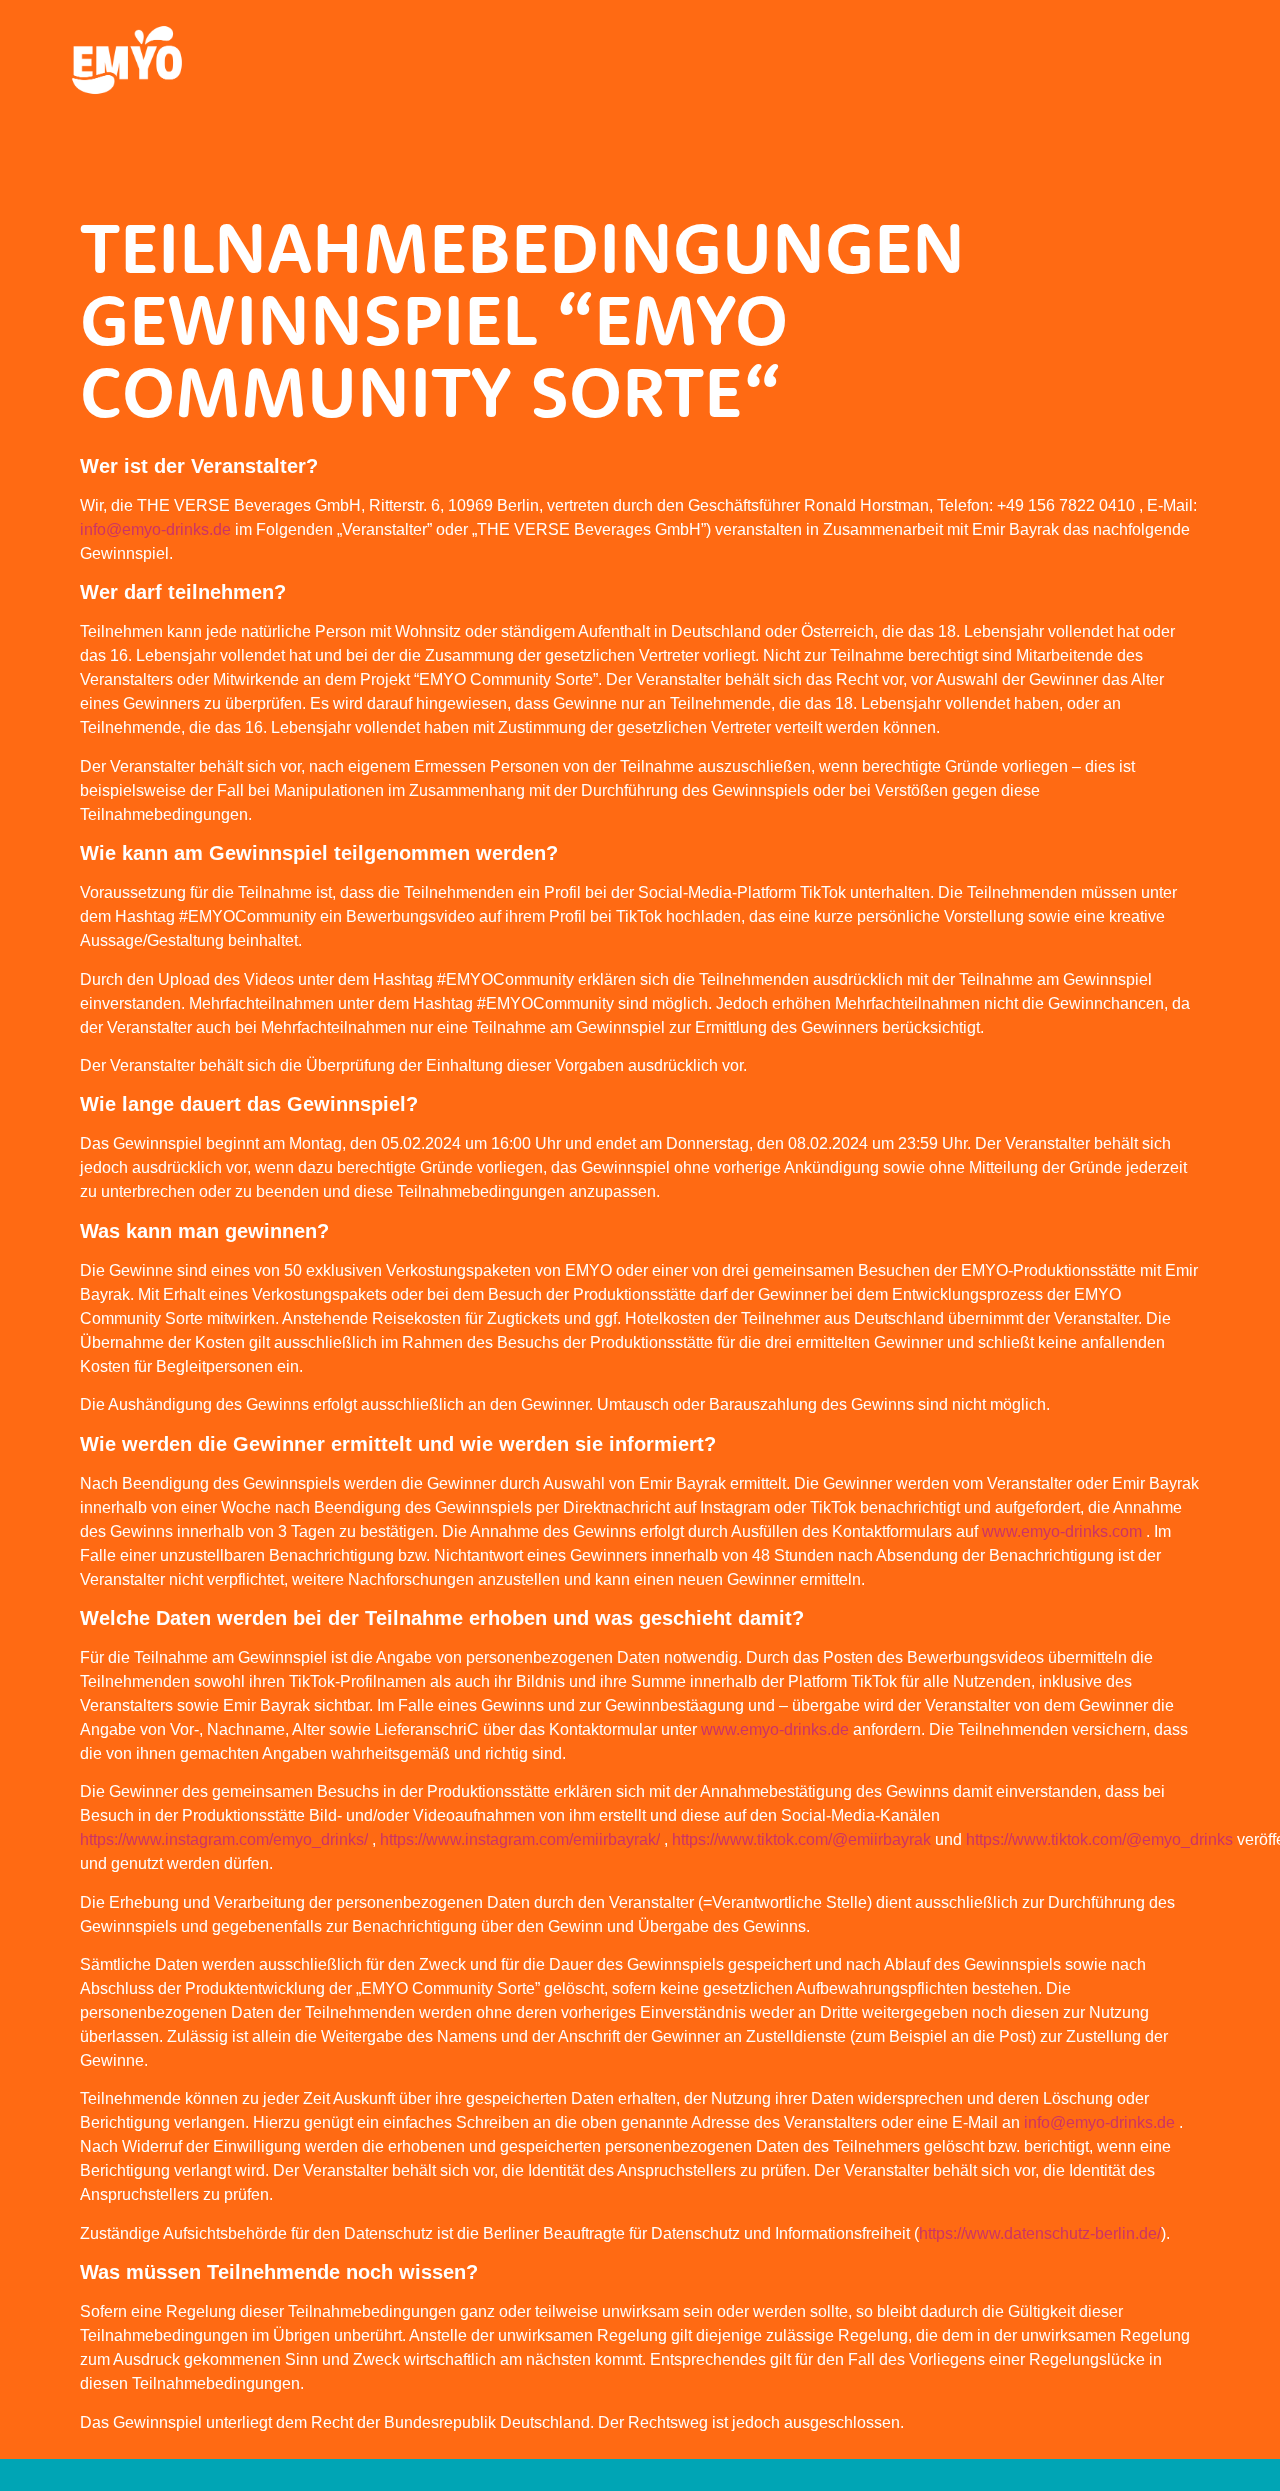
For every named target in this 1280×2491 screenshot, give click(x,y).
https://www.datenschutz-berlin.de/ (1040, 2233)
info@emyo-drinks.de (155, 529)
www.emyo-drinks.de (775, 1729)
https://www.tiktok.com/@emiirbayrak (801, 1839)
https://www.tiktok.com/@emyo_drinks (1099, 1839)
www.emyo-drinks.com (1062, 1531)
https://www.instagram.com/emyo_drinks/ (224, 1839)
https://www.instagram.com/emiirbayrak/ (520, 1839)
